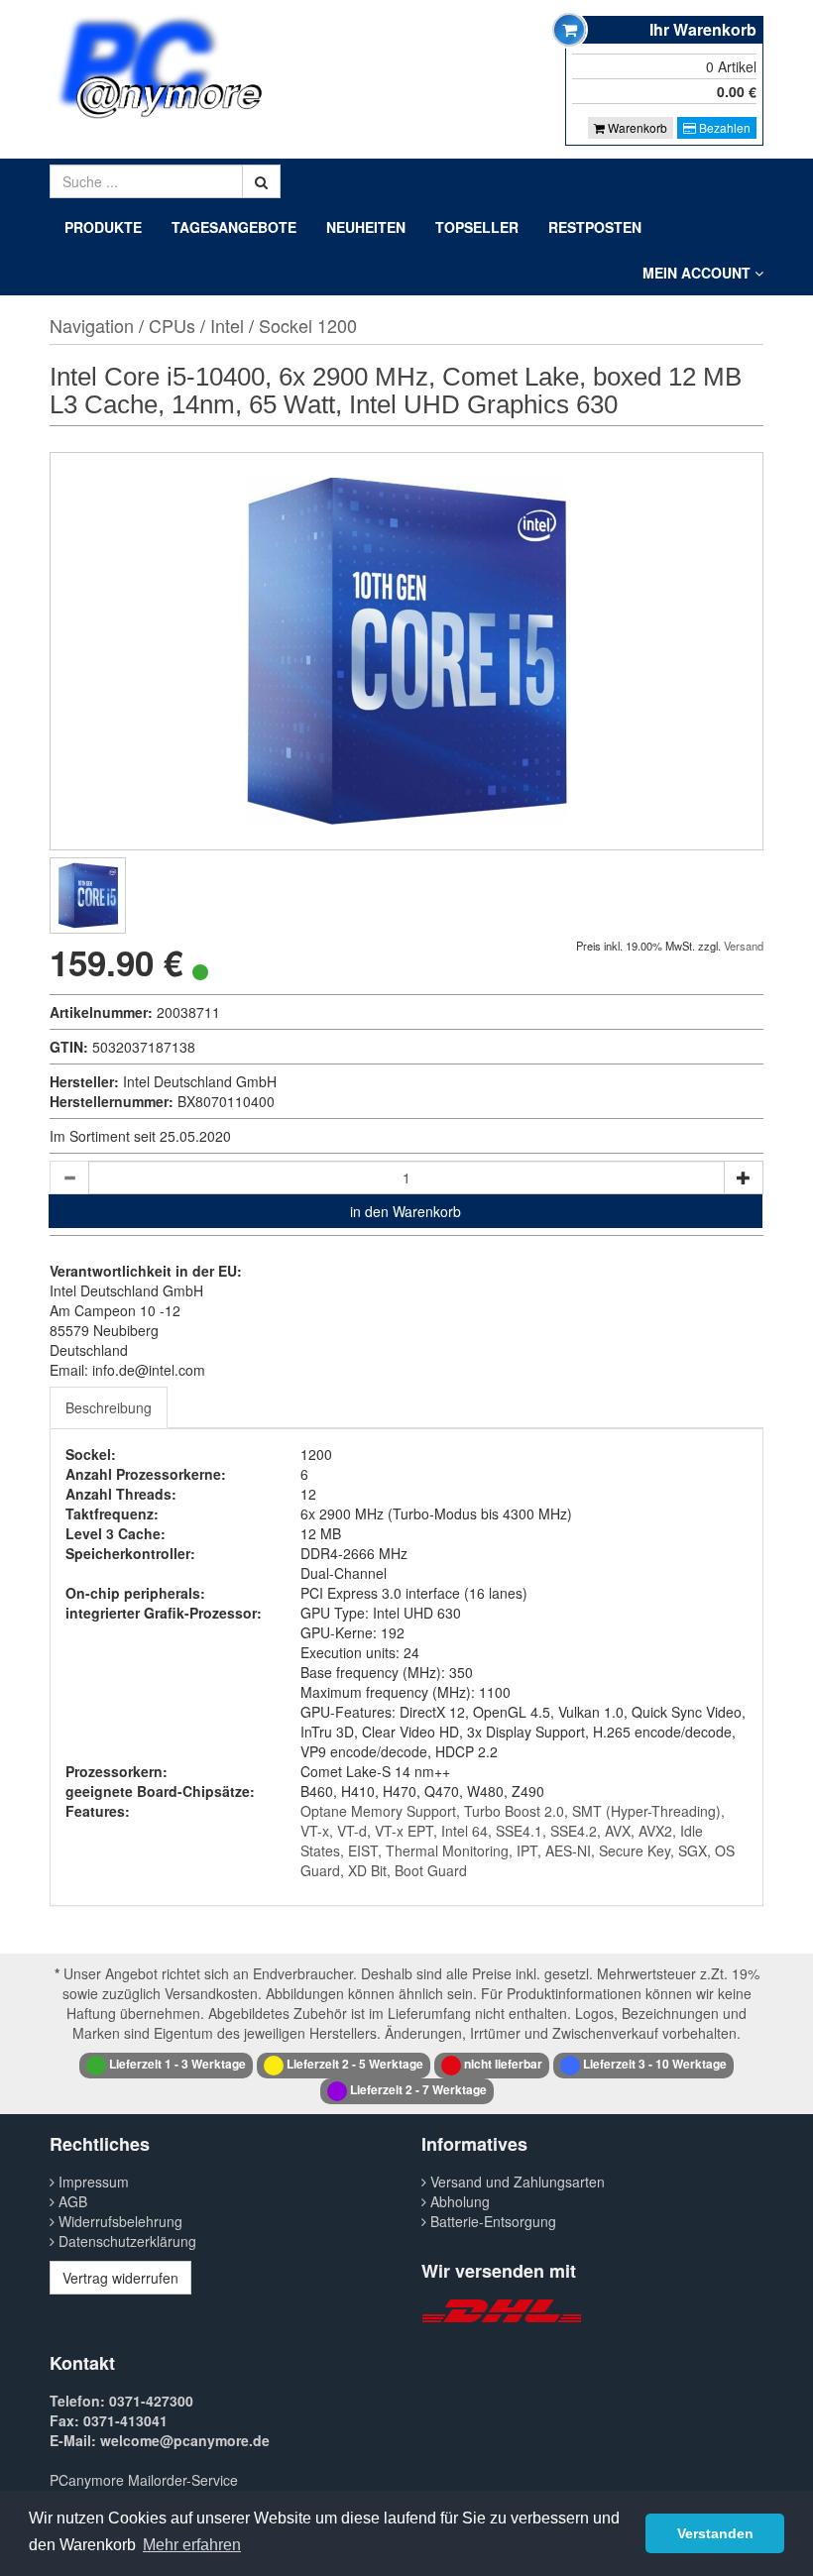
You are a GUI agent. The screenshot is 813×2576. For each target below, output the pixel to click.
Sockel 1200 (308, 325)
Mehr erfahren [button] (192, 2545)
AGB (71, 2201)
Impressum (92, 2182)
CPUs (172, 325)
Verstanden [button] (715, 2533)
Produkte (103, 227)
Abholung (458, 2201)
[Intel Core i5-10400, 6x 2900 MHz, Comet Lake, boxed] (88, 896)
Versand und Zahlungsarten (516, 2182)
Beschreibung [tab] (109, 1407)
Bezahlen (723, 127)
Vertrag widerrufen (120, 2278)
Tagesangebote (234, 227)
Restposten (595, 227)
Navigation (92, 325)
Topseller (477, 227)
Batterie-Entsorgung (491, 2221)
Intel (227, 325)
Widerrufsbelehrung (118, 2221)
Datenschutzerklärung (125, 2241)
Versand (744, 946)
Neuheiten (366, 227)
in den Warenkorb (406, 1211)
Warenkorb (636, 127)
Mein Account (698, 273)
